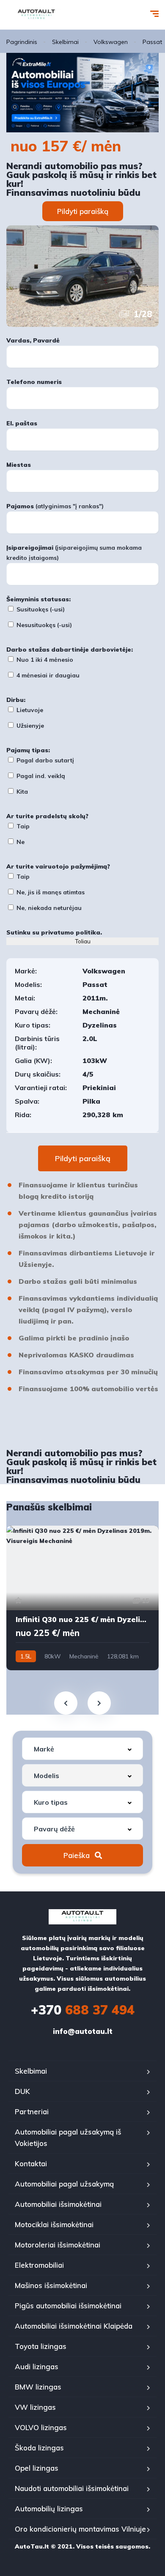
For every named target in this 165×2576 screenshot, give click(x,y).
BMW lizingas (38, 2387)
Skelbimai (65, 42)
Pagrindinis (22, 42)
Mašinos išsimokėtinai (51, 2285)
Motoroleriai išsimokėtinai (58, 2245)
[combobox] (82, 1749)
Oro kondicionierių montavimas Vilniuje (80, 2529)
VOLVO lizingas (41, 2427)
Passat (152, 42)
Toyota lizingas (41, 2346)
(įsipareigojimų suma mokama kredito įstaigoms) (74, 553)
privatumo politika (71, 932)
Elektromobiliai (39, 2265)
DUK (22, 2091)
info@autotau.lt (83, 2031)
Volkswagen (111, 42)
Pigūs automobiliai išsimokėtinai (68, 2306)
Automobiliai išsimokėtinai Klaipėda (74, 2326)
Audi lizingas (37, 2366)
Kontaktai (31, 2164)
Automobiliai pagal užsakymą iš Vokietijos (68, 2138)
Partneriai (32, 2111)
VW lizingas (35, 2407)
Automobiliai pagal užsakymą (64, 2184)
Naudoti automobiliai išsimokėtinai (72, 2488)
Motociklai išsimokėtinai (54, 2224)
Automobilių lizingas (49, 2509)
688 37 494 (83, 2010)
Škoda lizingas (39, 2448)
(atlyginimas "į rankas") (55, 506)
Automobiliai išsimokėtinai (58, 2204)
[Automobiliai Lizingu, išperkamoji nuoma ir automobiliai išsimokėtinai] (36, 15)
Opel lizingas (37, 2468)
